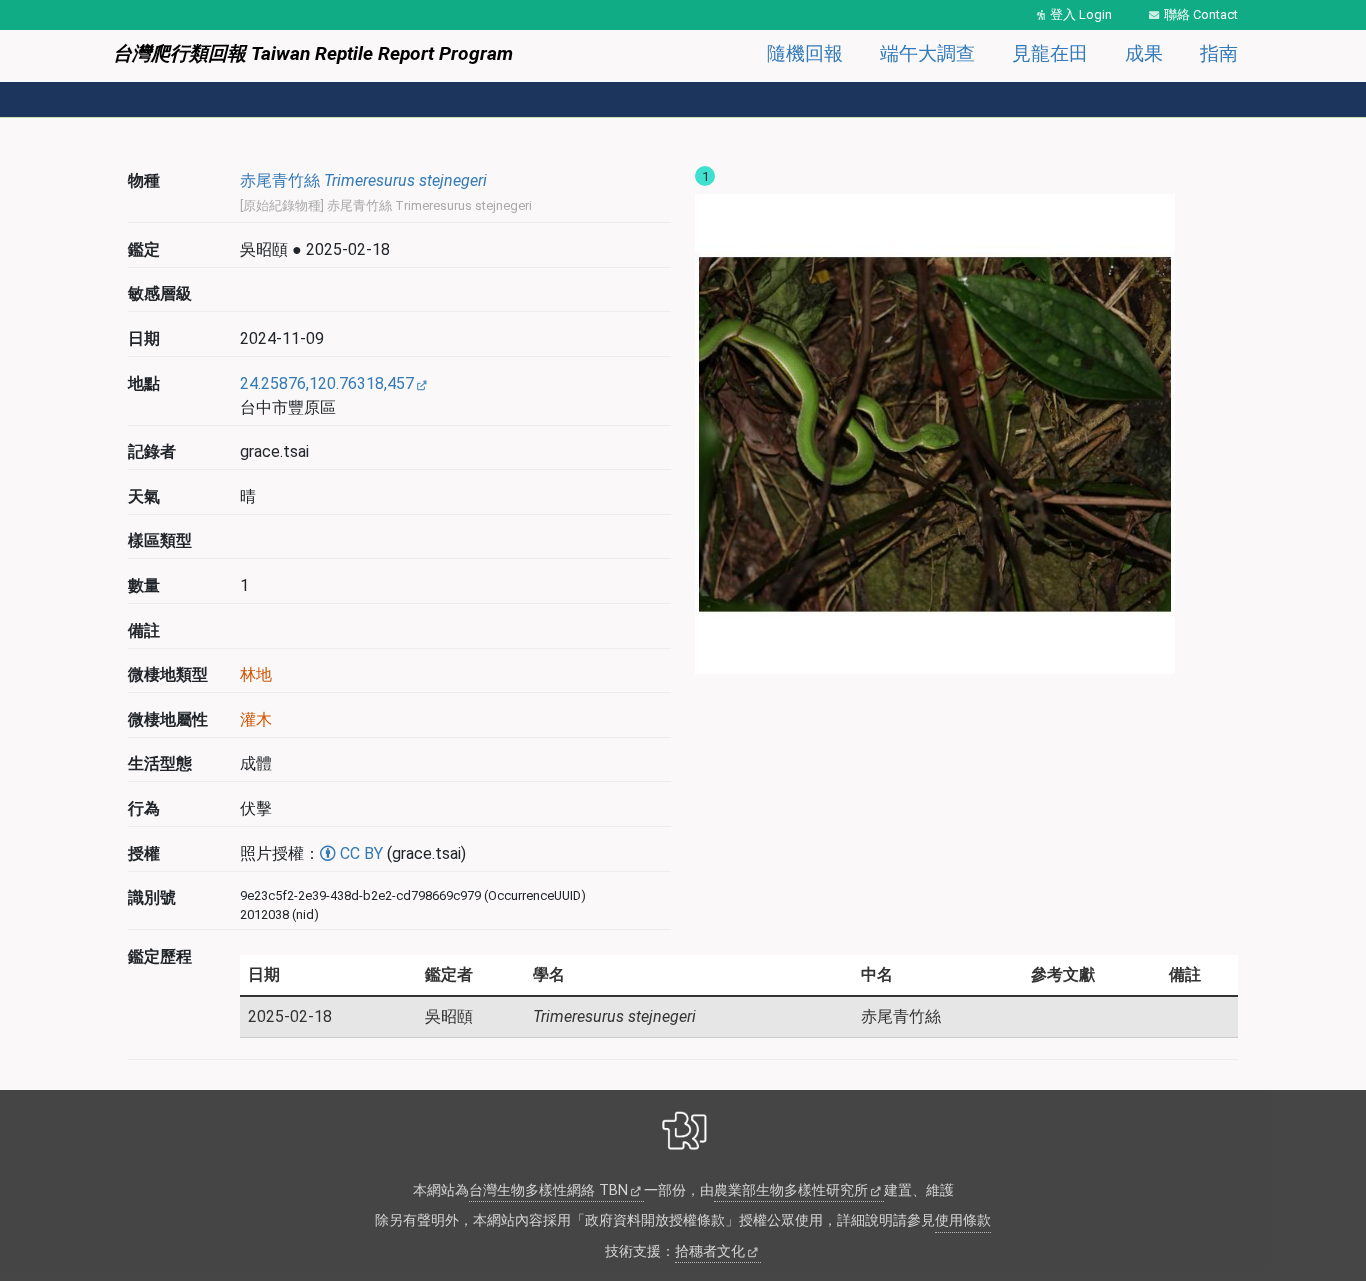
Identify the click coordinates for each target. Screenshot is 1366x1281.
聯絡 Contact (1201, 14)
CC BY (359, 853)
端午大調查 (927, 53)
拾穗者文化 (710, 1251)
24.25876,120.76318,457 (327, 383)
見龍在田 (1050, 53)
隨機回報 (805, 53)
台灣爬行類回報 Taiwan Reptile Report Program (313, 53)
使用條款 (963, 1220)
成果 (1144, 53)
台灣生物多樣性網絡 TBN (548, 1190)
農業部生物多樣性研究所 (791, 1190)
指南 (1219, 53)
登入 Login (1081, 14)
